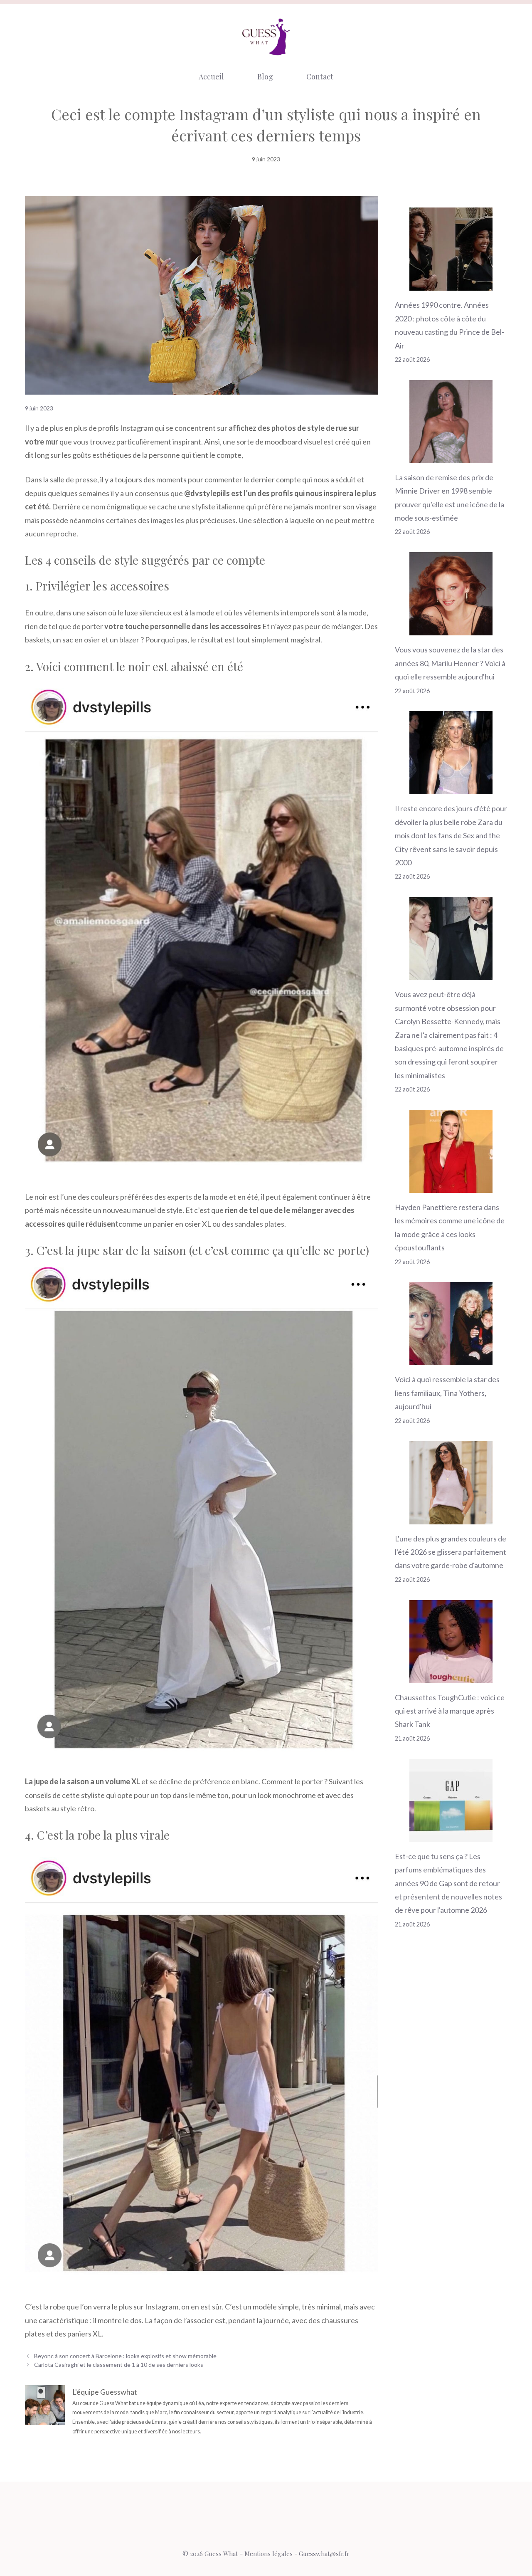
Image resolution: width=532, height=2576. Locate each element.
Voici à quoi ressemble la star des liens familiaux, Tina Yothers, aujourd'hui (447, 1393)
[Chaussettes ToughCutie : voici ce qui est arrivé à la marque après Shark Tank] (451, 1676)
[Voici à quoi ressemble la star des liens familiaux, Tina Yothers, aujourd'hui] (451, 1358)
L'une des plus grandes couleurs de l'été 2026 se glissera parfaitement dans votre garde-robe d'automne (451, 1552)
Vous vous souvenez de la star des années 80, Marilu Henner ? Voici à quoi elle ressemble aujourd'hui (450, 663)
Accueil (211, 77)
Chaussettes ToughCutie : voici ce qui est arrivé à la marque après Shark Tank (450, 1711)
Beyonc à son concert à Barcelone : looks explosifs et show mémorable (125, 2356)
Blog (265, 77)
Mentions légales (268, 2554)
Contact (320, 77)
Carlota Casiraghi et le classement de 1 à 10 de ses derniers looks (119, 2365)
